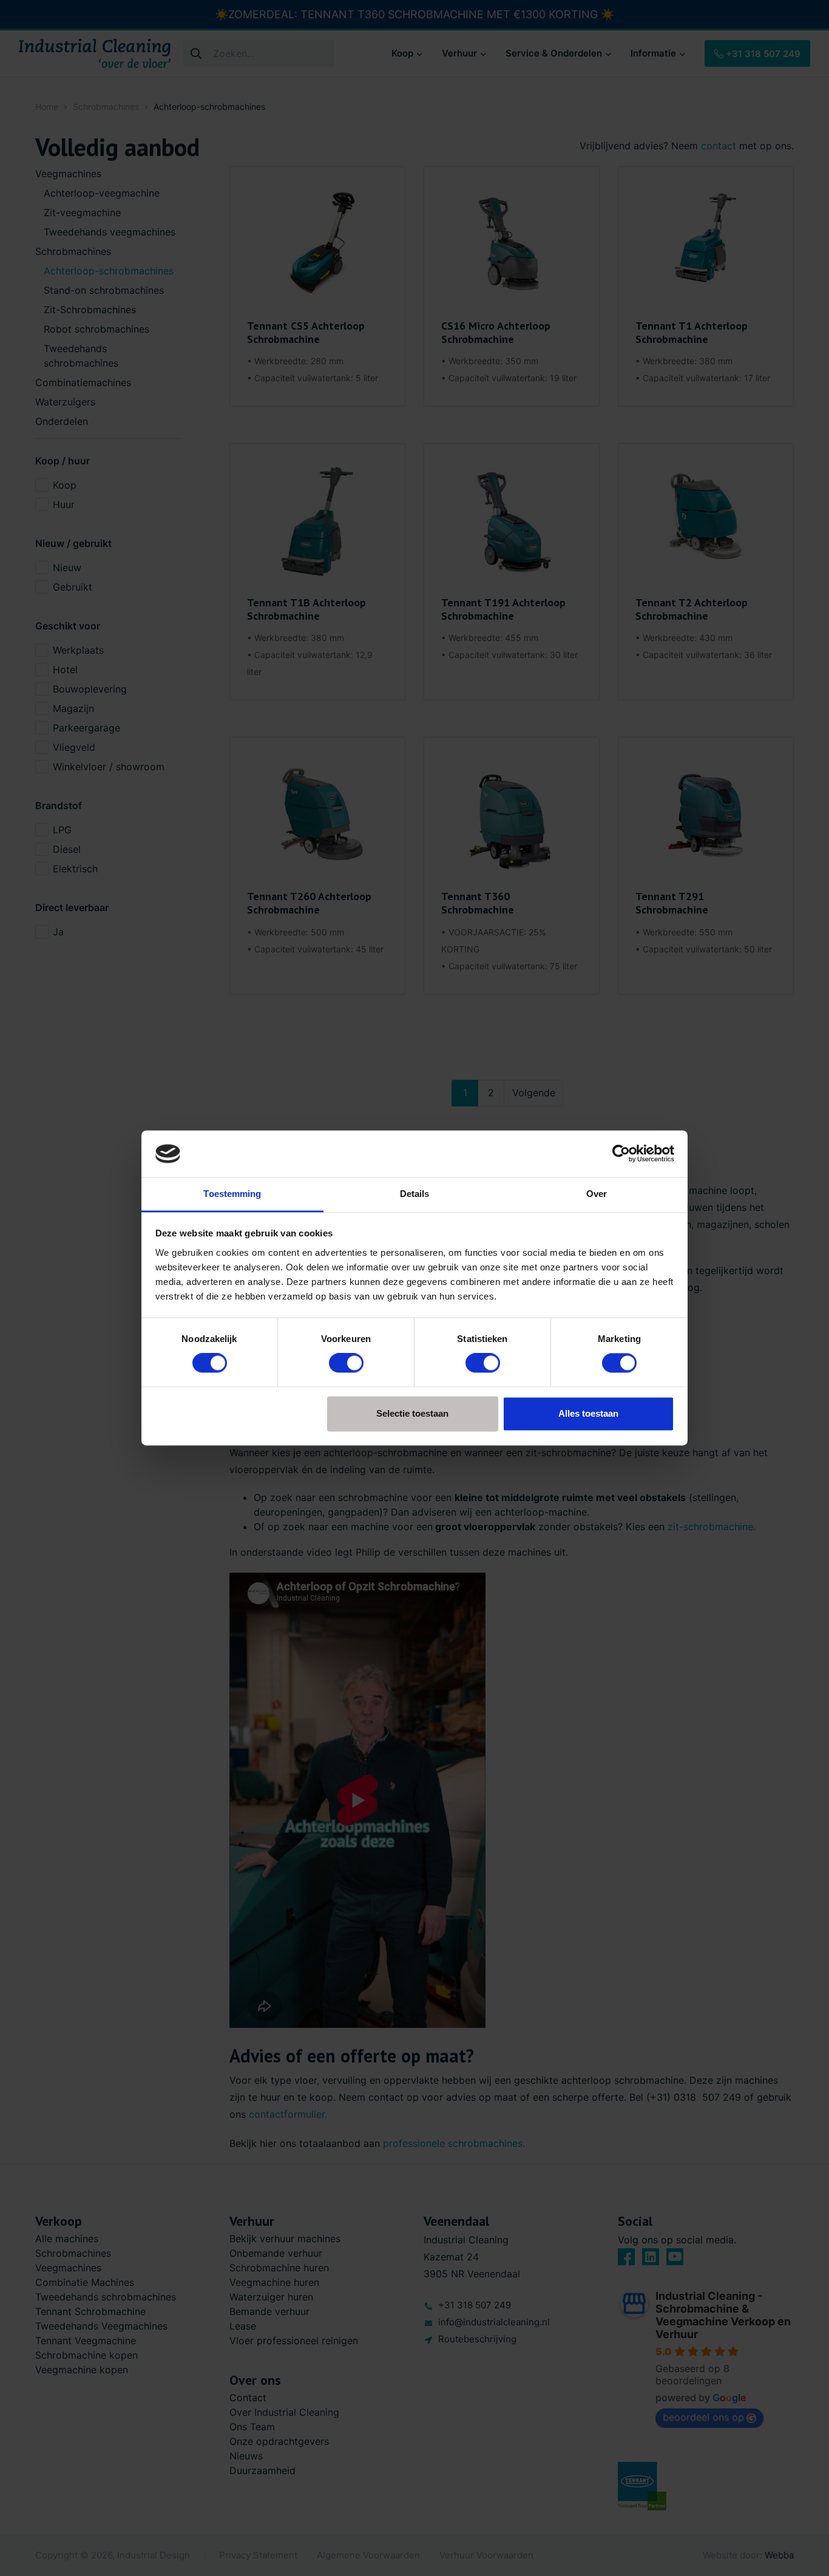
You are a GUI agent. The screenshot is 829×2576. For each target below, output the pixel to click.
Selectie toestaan (412, 1413)
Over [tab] (597, 1194)
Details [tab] (415, 1194)
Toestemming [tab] (232, 1194)
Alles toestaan (588, 1413)
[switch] (346, 1363)
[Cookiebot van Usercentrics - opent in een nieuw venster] (621, 1154)
